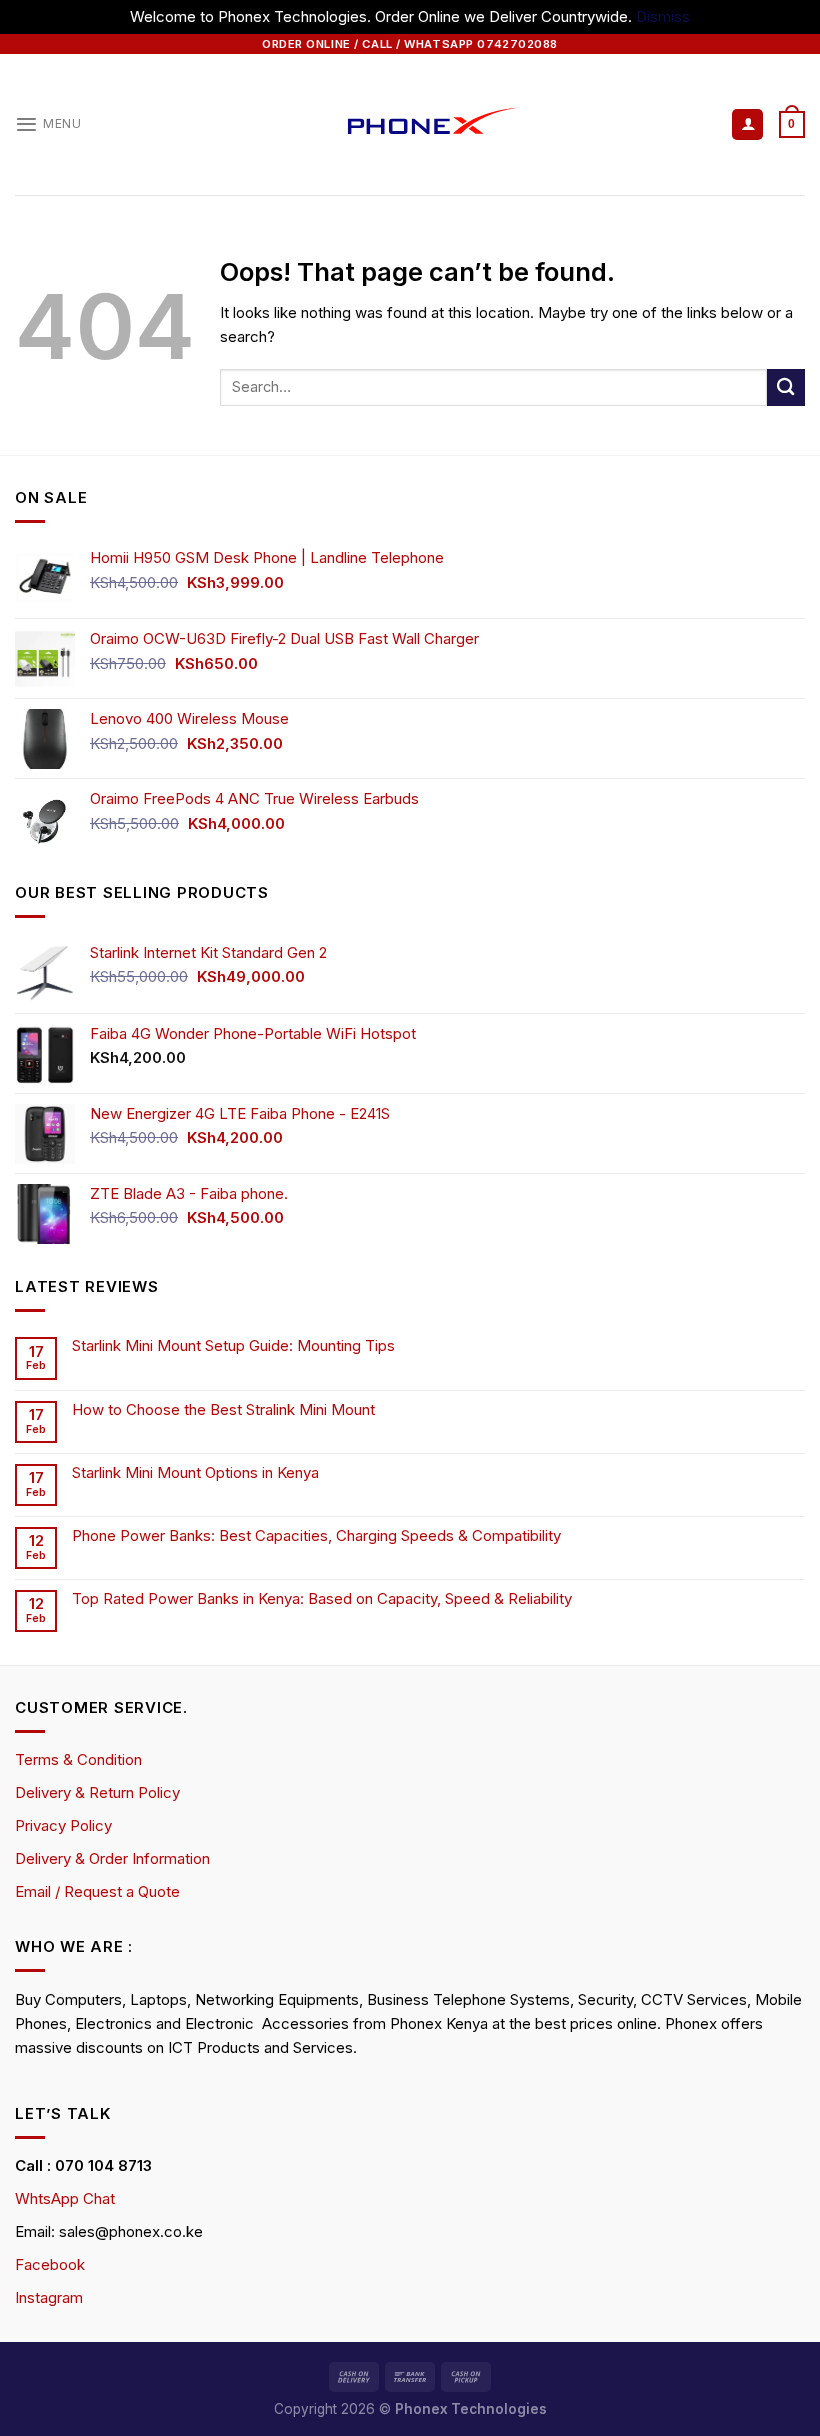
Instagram (49, 2297)
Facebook (50, 2264)
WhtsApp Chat (65, 2198)
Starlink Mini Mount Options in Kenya (195, 1473)
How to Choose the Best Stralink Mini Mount (223, 1410)
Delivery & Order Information (112, 1858)
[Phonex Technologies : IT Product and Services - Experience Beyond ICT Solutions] (410, 124)
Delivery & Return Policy (97, 1792)
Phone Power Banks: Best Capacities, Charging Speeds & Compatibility (316, 1536)
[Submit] (786, 387)
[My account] (747, 124)
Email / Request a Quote (97, 1891)
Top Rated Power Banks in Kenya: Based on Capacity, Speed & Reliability (324, 1599)
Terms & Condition (78, 1759)
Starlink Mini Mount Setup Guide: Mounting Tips (233, 1346)
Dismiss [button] (663, 16)
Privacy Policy (63, 1825)
